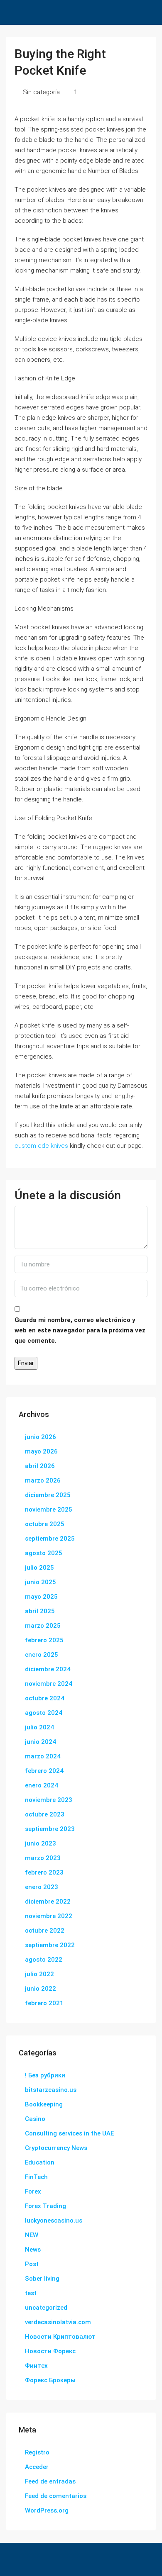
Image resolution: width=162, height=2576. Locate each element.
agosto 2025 (44, 1553)
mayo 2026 (41, 1451)
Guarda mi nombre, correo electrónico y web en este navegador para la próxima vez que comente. (80, 1330)
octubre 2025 (45, 1524)
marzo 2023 (43, 1858)
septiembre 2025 (50, 1539)
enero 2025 (42, 1655)
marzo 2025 (43, 1626)
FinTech (36, 2177)
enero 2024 (42, 1785)
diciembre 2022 (48, 1902)
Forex (33, 2191)
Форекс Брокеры (50, 2380)
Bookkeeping (44, 2104)
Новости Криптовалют (60, 2337)
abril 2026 (40, 1466)
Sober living (42, 2279)
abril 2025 (40, 1611)
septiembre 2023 (50, 1829)
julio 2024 (39, 1727)
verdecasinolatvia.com (58, 2322)
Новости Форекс (50, 2351)
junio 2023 (40, 1843)
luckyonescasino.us (54, 2221)
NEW (32, 2235)
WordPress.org (47, 2510)
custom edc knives (41, 1146)
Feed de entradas (50, 2481)
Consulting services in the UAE (69, 2133)
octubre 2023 (45, 1814)
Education (40, 2162)
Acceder (37, 2467)
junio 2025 (40, 1582)
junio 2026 (40, 1437)
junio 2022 (40, 1989)
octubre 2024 (45, 1698)
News (33, 2250)
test (31, 2293)
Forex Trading (45, 2206)
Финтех (36, 2366)
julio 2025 (39, 1568)
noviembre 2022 (49, 1916)
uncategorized (46, 2308)
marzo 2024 (43, 1756)
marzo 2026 (43, 1480)
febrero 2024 (44, 1771)
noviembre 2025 (49, 1510)
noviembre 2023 (49, 1800)
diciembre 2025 (48, 1495)
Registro (37, 2452)
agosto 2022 (44, 1960)
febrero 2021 (44, 2003)
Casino (35, 2119)
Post (32, 2264)
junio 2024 (40, 1742)
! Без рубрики (45, 2075)
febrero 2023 (44, 1872)
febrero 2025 (44, 1640)
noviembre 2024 (49, 1684)
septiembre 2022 (50, 1945)
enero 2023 (42, 1887)
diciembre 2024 (48, 1669)
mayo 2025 (41, 1597)
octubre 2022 (45, 1931)
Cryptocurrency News (56, 2148)
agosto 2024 (44, 1713)
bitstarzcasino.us (51, 2090)
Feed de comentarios (56, 2496)
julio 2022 (39, 1974)
